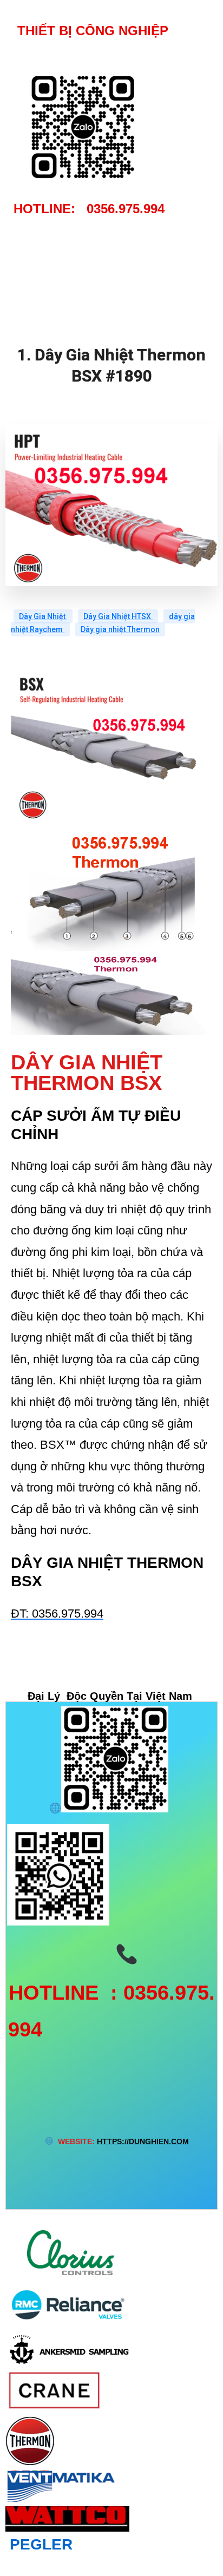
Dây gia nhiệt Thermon (120, 629)
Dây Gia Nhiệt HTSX (118, 616)
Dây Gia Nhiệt (43, 616)
